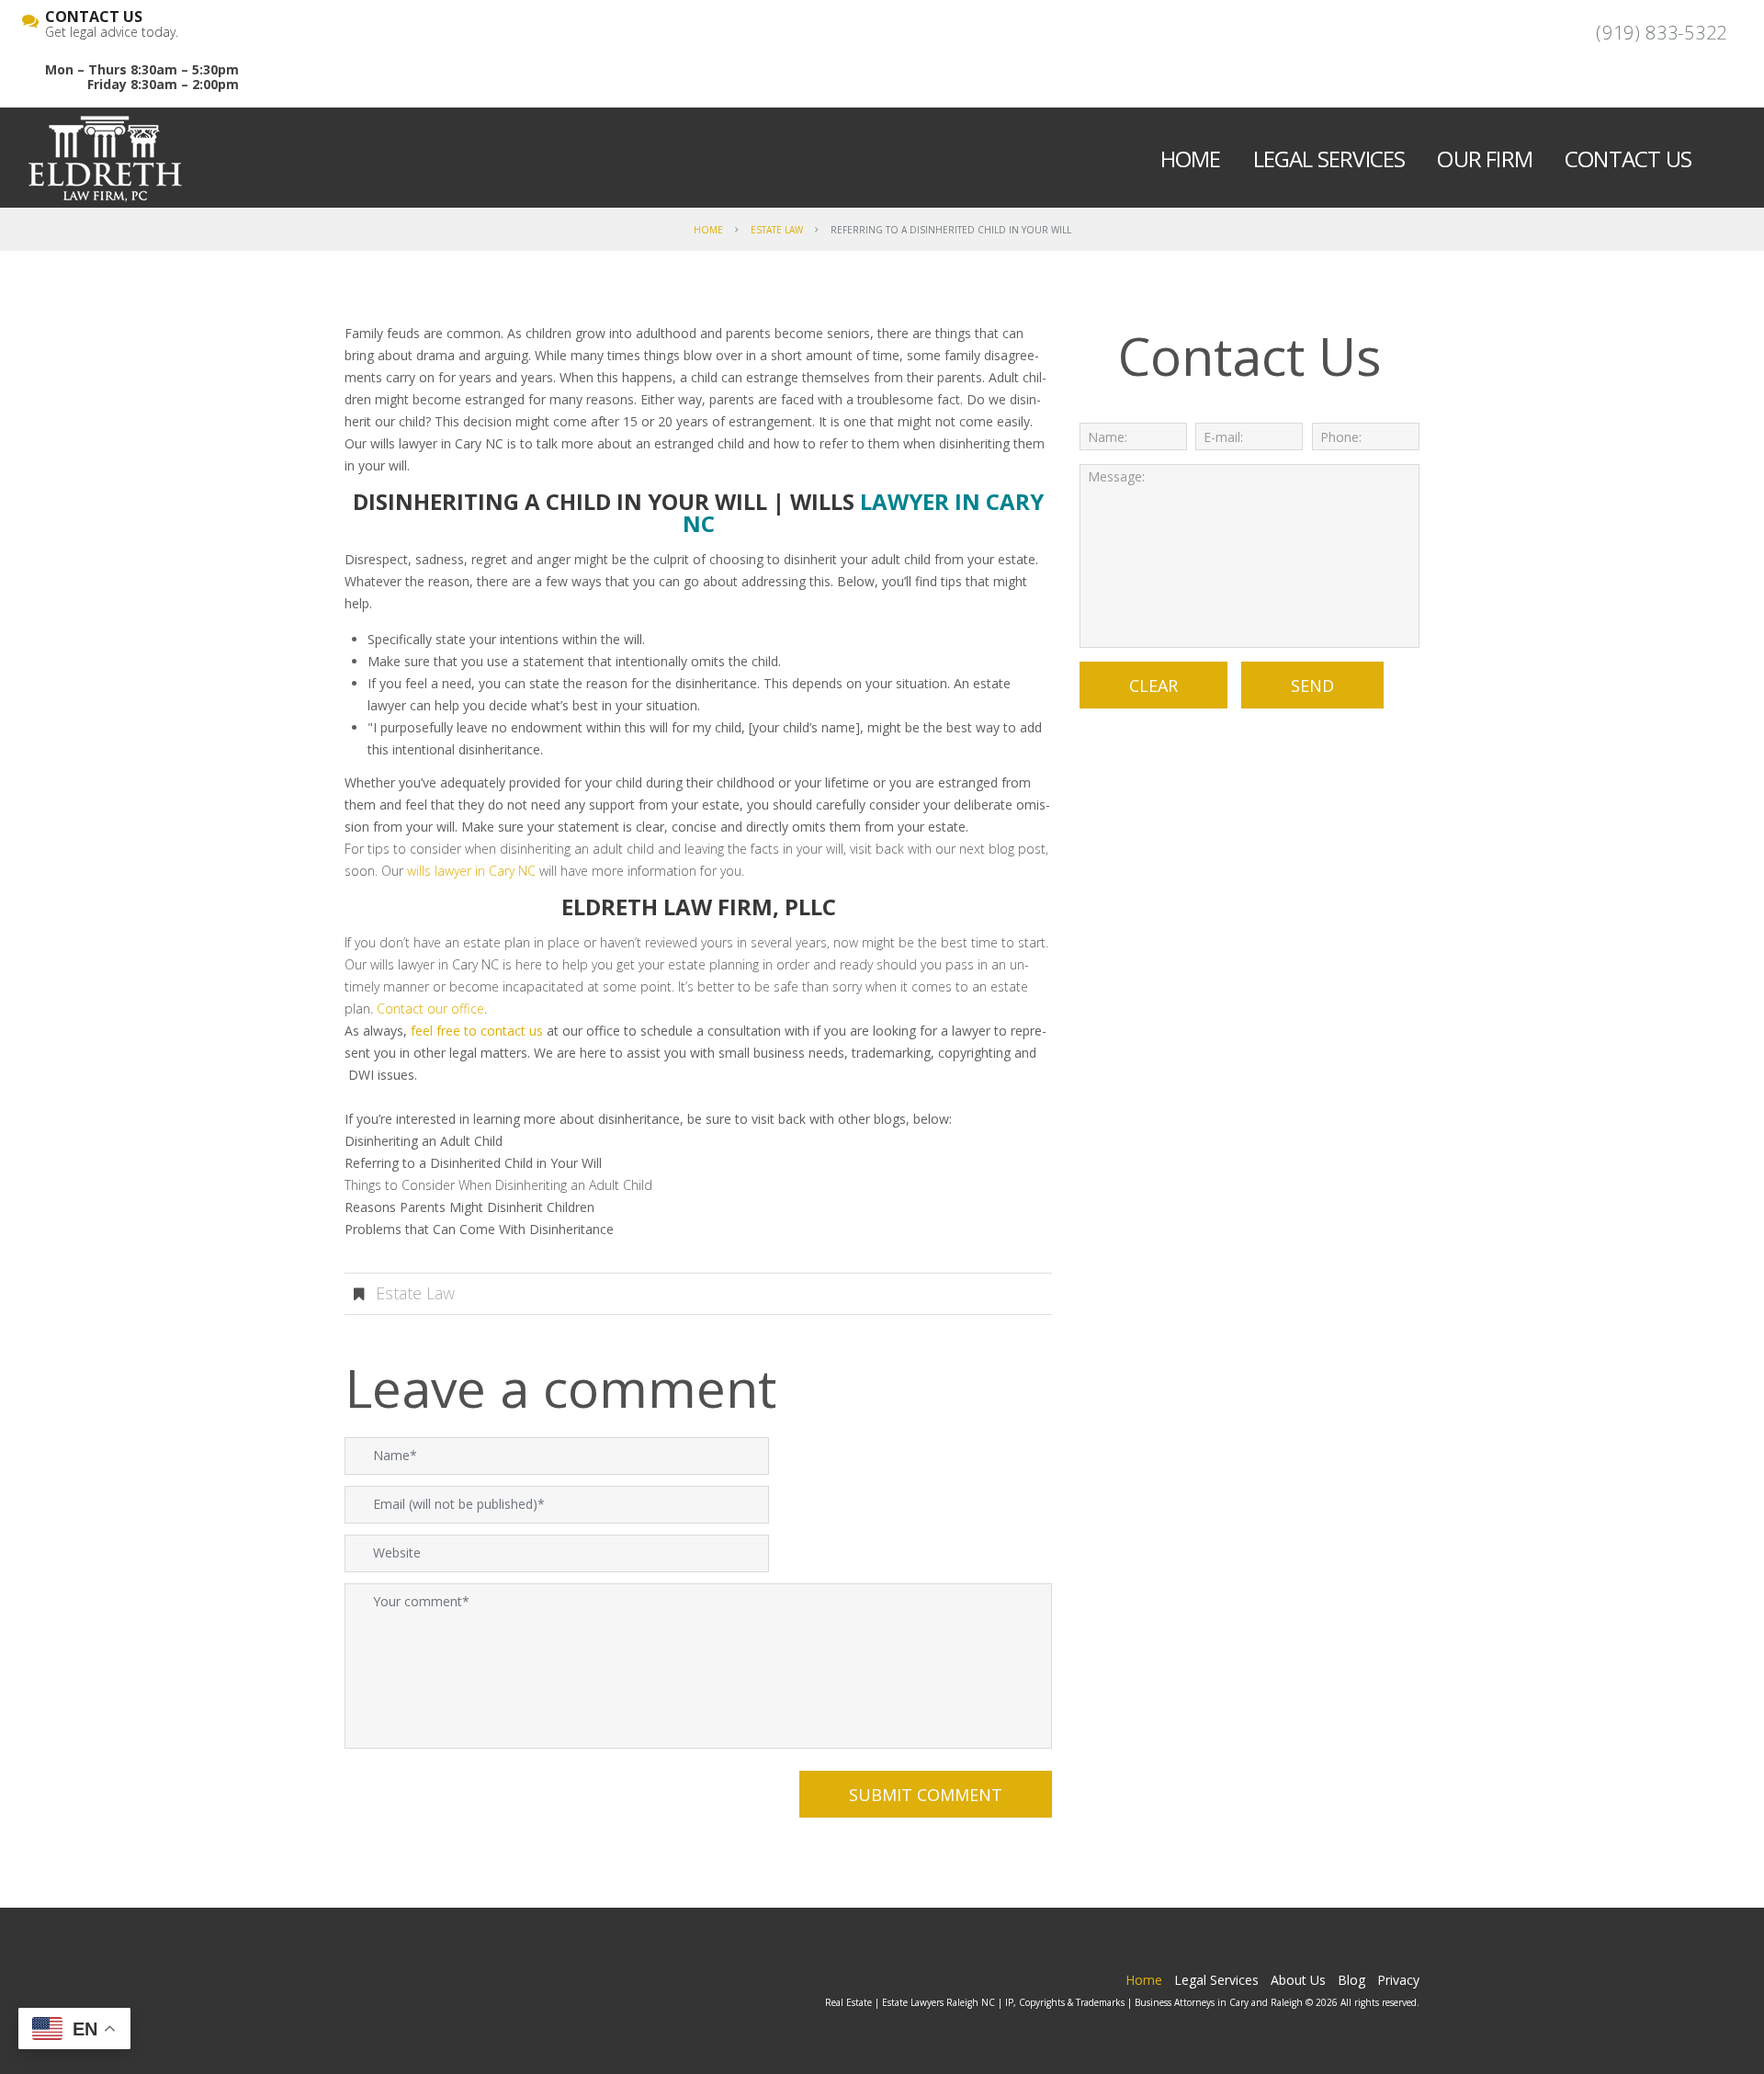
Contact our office (430, 1009)
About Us (1298, 1980)
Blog (1351, 1980)
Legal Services (1329, 159)
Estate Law (777, 230)
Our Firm (1485, 159)
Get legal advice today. (112, 25)
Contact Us (1628, 159)
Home (1191, 159)
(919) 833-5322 (1662, 33)
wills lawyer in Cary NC (471, 871)
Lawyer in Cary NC (864, 512)
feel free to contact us (477, 1031)
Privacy (1398, 1980)
